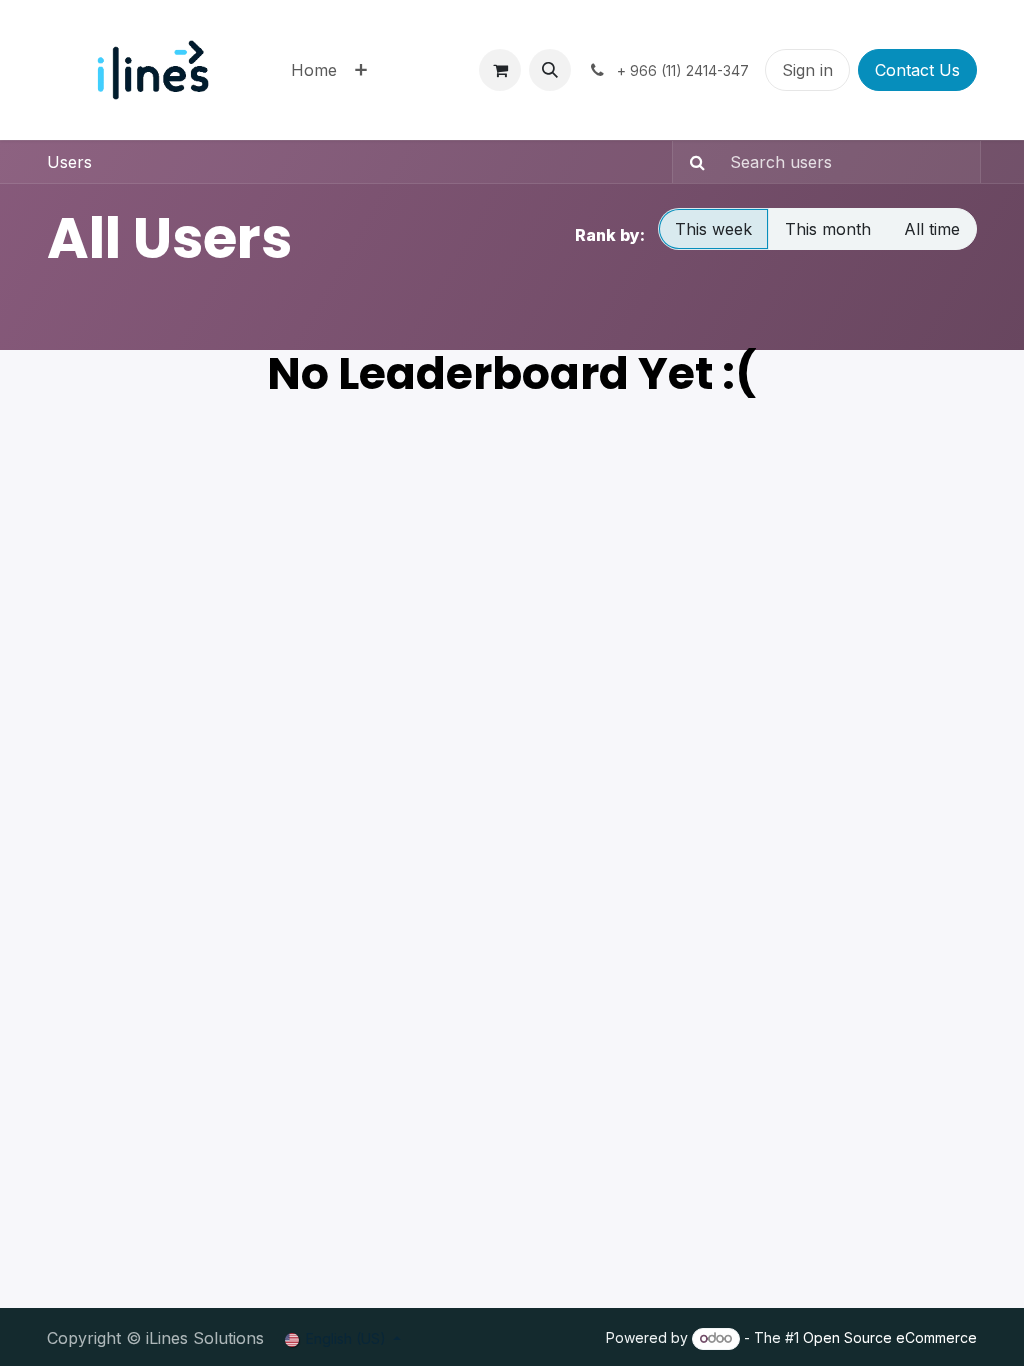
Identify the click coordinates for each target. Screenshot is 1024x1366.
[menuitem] (314, 70)
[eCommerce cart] (500, 70)
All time (932, 229)
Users (69, 162)
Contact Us (917, 70)
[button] (550, 70)
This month (828, 229)
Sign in (807, 70)
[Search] (691, 162)
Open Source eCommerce (890, 1337)
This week (713, 229)
